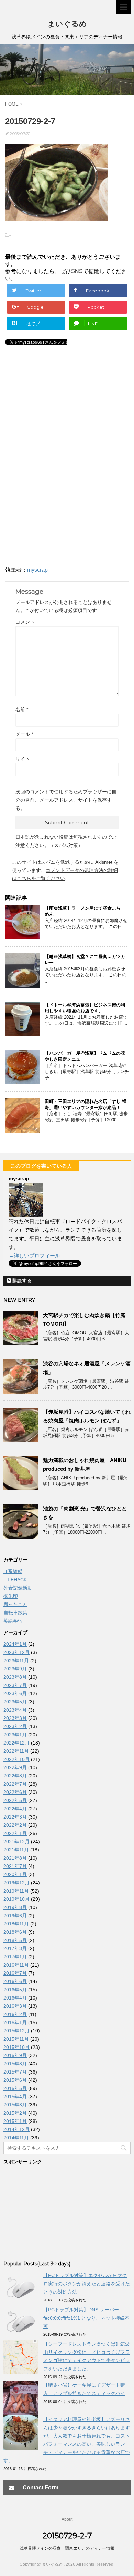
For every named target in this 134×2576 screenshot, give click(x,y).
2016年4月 (15, 1998)
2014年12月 (16, 2129)
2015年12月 (16, 2031)
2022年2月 (15, 1825)
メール (24, 734)
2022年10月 (16, 1759)
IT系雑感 (13, 1571)
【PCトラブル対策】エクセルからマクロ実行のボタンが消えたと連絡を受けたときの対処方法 (87, 2284)
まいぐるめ (67, 24)
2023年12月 (16, 1652)
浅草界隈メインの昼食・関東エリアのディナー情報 (67, 2548)
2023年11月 (16, 1661)
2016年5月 (15, 1990)
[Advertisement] (61, 409)
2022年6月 (15, 1792)
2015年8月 (15, 2064)
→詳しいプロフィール (34, 1256)
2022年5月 (15, 1800)
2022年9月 (15, 1767)
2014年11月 (16, 2138)
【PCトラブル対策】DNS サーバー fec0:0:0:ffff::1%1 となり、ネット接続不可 (86, 2318)
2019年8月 (15, 1907)
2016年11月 (16, 1965)
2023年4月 (15, 1710)
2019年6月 (15, 1916)
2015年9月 (15, 2055)
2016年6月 (15, 1981)
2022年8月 (15, 1776)
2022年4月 (15, 1809)
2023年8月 (15, 1677)
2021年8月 (15, 1858)
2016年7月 (15, 1973)
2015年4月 (15, 2097)
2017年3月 (15, 1948)
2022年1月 (15, 1833)
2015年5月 (15, 2088)
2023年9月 (15, 1669)
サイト (23, 759)
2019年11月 (16, 1891)
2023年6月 (15, 1693)
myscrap (37, 570)
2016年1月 (15, 2022)
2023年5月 (15, 1702)
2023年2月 (15, 1726)
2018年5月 (15, 1940)
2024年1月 (15, 1644)
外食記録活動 (18, 1588)
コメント (25, 622)
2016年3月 (15, 2006)
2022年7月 (15, 1784)
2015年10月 (16, 2047)
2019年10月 (16, 1899)
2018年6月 (15, 1932)
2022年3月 (15, 1817)
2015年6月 (15, 2080)
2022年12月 (16, 1743)
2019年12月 (16, 1883)
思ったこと (15, 1604)
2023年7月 (15, 1685)
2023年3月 (15, 1718)
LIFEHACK (15, 1580)
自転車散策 (15, 1613)
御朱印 (11, 1596)
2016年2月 (15, 2014)
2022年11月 (16, 1751)
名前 (22, 709)
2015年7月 (15, 2072)
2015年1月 (15, 2121)
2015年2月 (15, 2113)
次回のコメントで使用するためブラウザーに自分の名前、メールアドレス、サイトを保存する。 (66, 800)
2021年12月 (16, 1842)
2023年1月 (15, 1735)
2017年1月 (15, 1957)
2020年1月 (15, 1874)
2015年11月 (16, 2039)
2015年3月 (15, 2105)
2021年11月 (16, 1850)
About (67, 2519)
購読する (21, 1280)
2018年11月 (16, 1924)
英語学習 (13, 1621)
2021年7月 (15, 1866)
